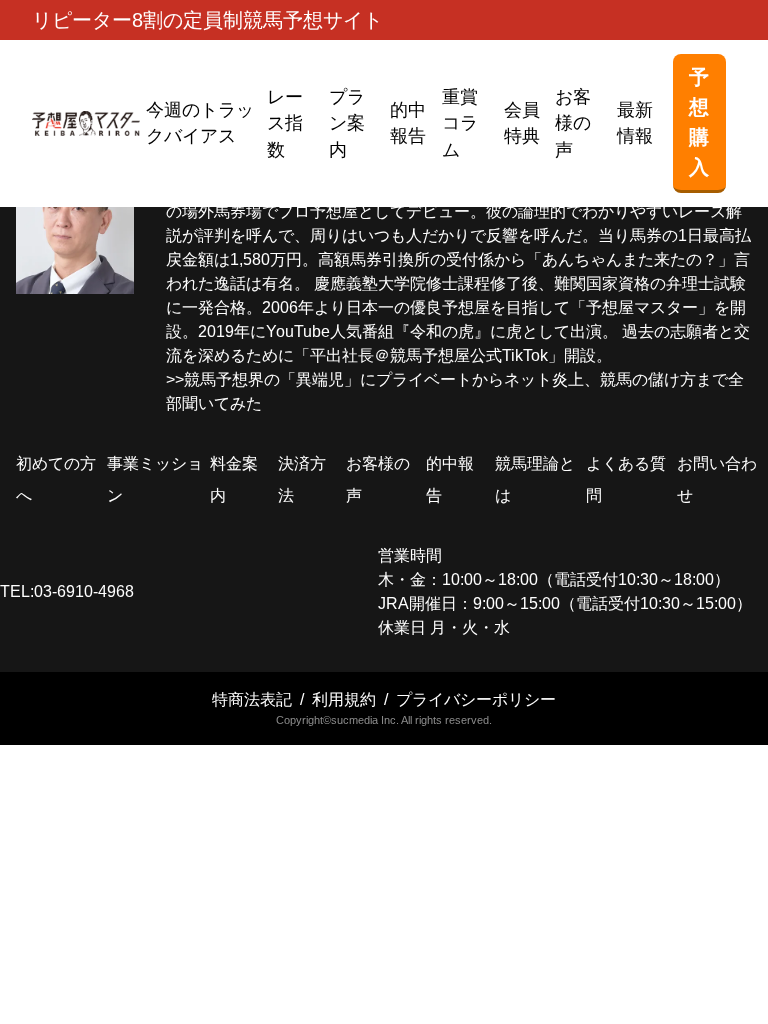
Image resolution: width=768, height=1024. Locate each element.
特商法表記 (252, 699)
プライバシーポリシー (476, 699)
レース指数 (285, 123)
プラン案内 (347, 123)
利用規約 (344, 699)
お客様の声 (573, 123)
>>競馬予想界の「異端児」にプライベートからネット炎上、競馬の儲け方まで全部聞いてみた (455, 391)
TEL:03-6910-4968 (67, 591)
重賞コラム (460, 123)
